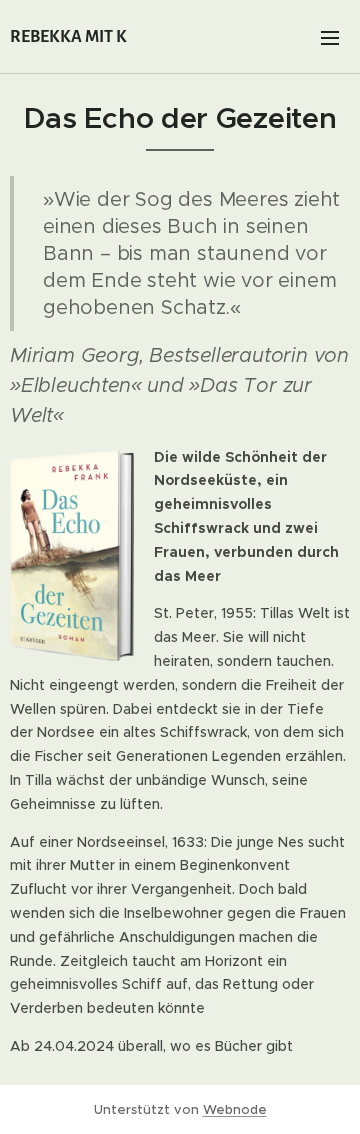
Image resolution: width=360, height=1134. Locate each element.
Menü (330, 37)
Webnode (235, 1109)
